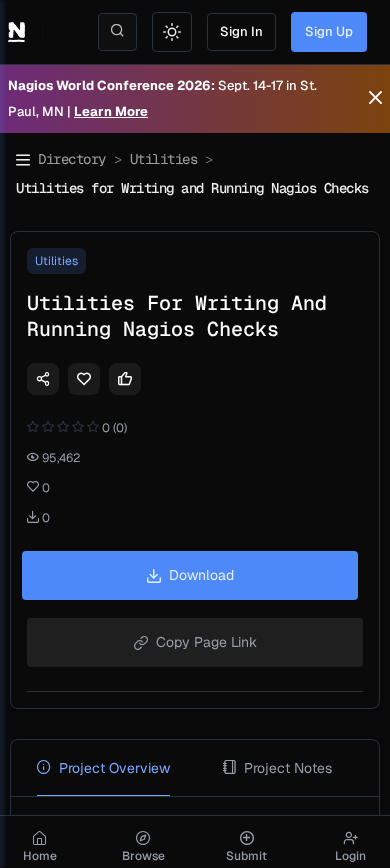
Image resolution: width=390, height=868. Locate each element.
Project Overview (114, 768)
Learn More (111, 111)
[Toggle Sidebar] (23, 160)
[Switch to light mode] (172, 32)
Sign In (241, 31)
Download (201, 575)
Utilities (164, 159)
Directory (72, 159)
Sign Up (329, 31)
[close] (375, 99)
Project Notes (288, 768)
